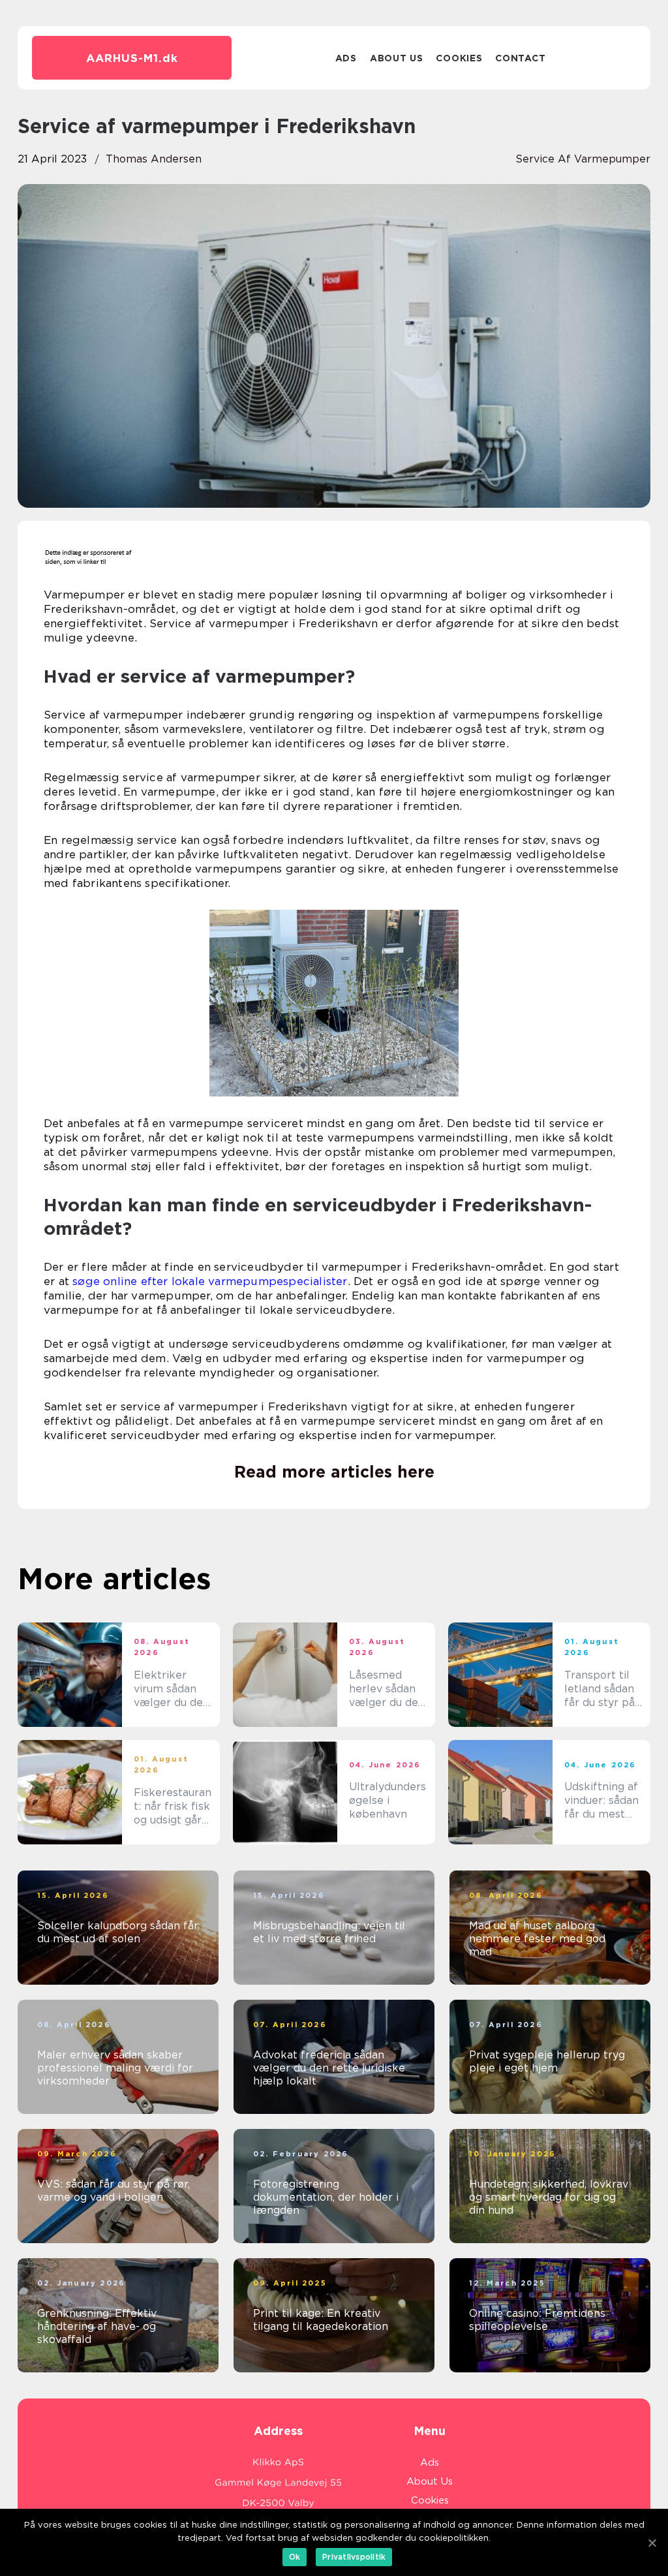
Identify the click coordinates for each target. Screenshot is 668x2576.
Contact (520, 58)
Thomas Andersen (154, 159)
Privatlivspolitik (354, 2557)
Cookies (459, 58)
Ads (346, 58)
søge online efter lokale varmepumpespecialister (210, 1281)
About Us (397, 58)
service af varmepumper (583, 159)
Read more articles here (334, 1472)
